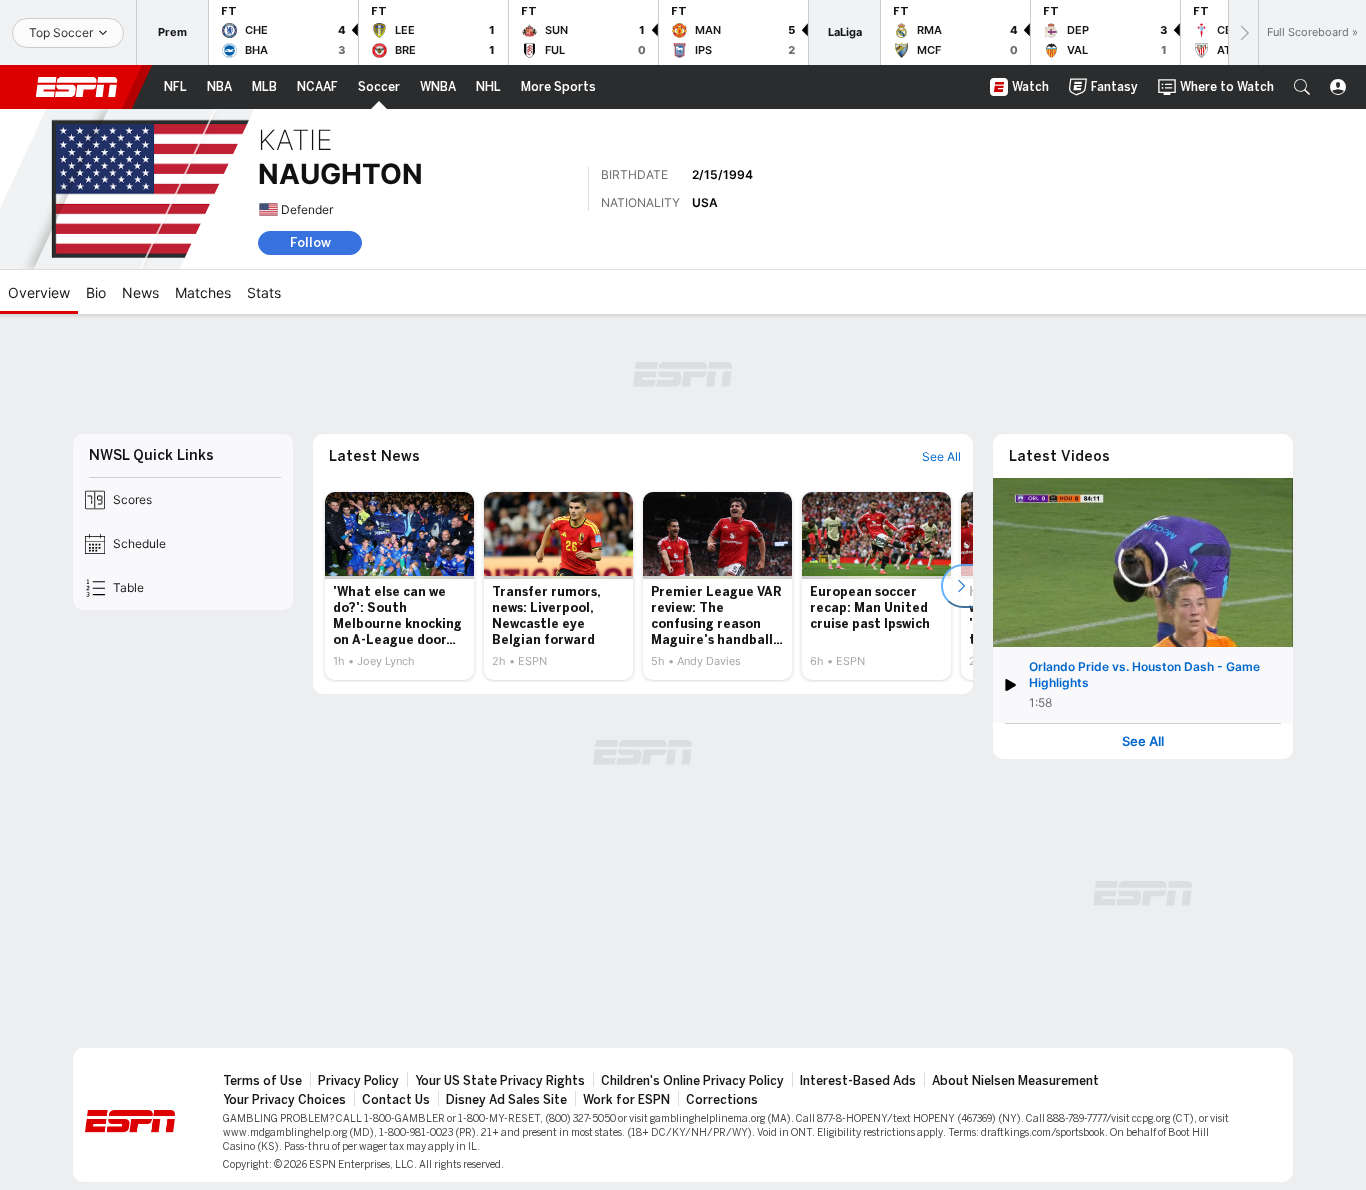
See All (1143, 741)
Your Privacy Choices (284, 1100)
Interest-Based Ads (858, 1081)
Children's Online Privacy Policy (692, 1081)
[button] (1302, 87)
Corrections (722, 1100)
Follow (310, 242)
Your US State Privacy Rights (500, 1081)
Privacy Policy (358, 1081)
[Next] (1243, 32)
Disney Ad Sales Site (506, 1100)
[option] (399, 586)
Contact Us (396, 1100)
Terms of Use (262, 1081)
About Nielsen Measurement (1015, 1081)
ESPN (77, 87)
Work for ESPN (626, 1100)
